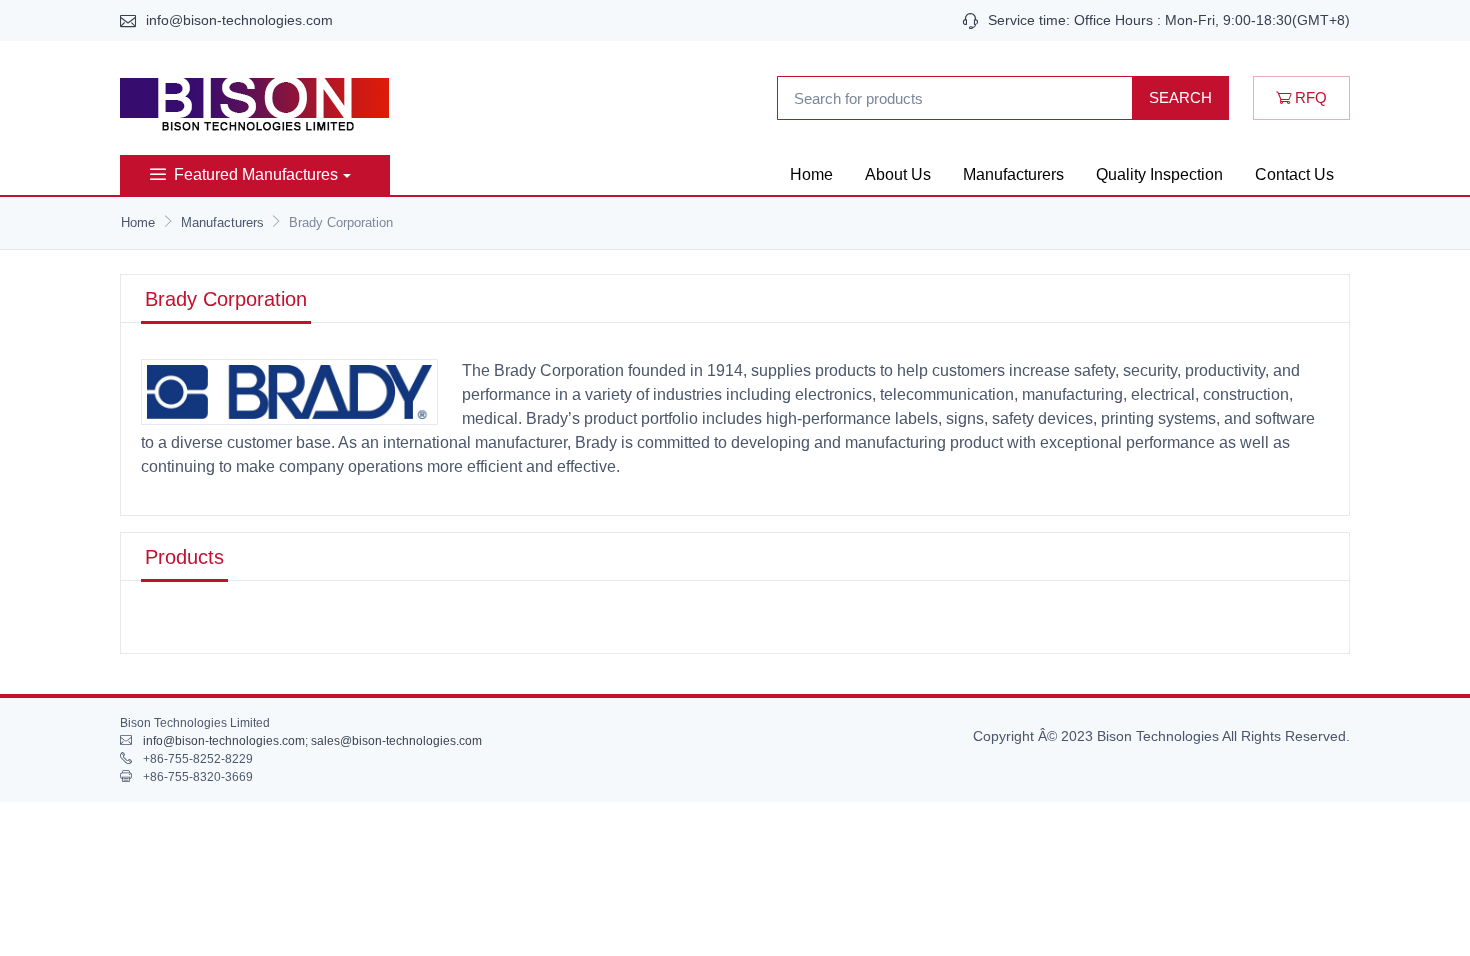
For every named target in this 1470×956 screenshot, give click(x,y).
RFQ (1309, 97)
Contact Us (1294, 174)
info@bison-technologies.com (239, 20)
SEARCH (1180, 97)
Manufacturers (1013, 174)
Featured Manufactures (256, 174)
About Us (898, 174)
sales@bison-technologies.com (396, 741)
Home (811, 174)
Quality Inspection (1159, 174)
